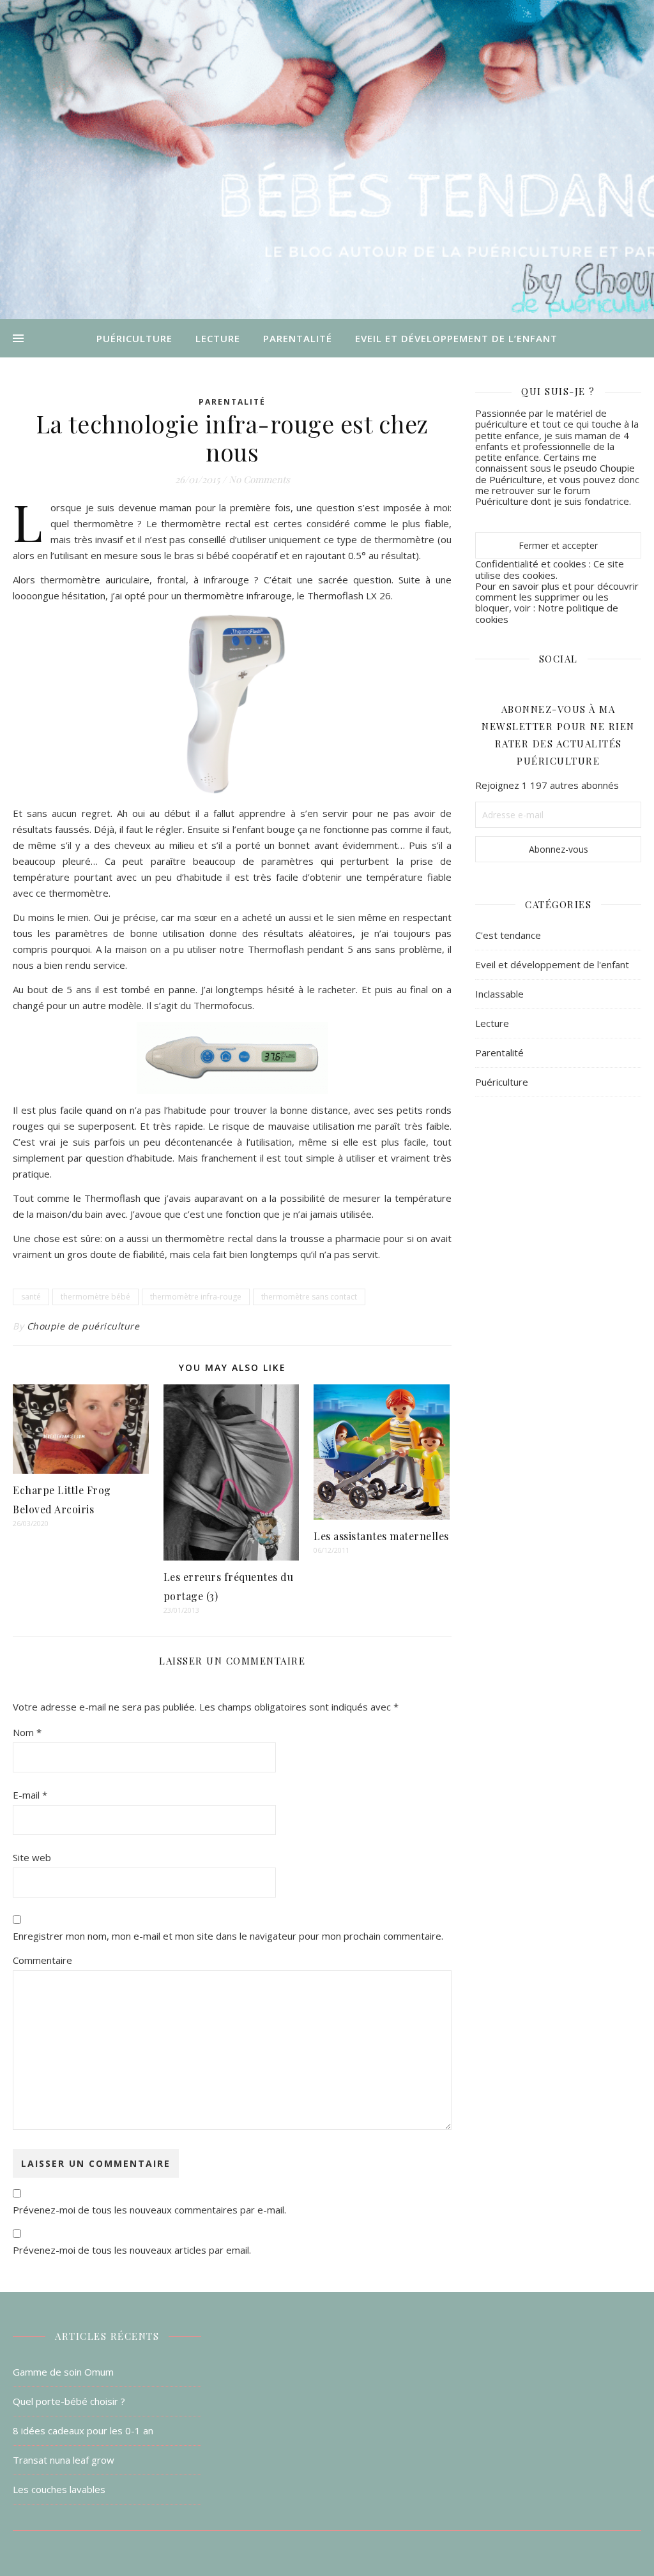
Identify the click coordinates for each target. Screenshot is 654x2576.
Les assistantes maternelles (381, 1536)
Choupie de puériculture (83, 1326)
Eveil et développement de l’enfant (456, 338)
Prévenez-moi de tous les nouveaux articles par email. (132, 2250)
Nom (27, 1732)
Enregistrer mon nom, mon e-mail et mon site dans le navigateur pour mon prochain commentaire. (228, 1936)
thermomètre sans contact (309, 1297)
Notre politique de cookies (547, 613)
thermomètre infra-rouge (196, 1297)
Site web (32, 1857)
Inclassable (499, 994)
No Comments (259, 479)
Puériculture (134, 338)
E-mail (30, 1795)
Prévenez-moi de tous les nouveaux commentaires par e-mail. (149, 2210)
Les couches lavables (59, 2489)
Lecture (218, 338)
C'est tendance (508, 935)
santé (31, 1297)
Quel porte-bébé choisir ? (69, 2401)
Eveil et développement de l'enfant (552, 964)
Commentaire (42, 1960)
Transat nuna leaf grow (64, 2460)
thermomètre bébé (95, 1297)
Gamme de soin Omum (63, 2372)
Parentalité (298, 338)
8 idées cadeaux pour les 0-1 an (83, 2430)
